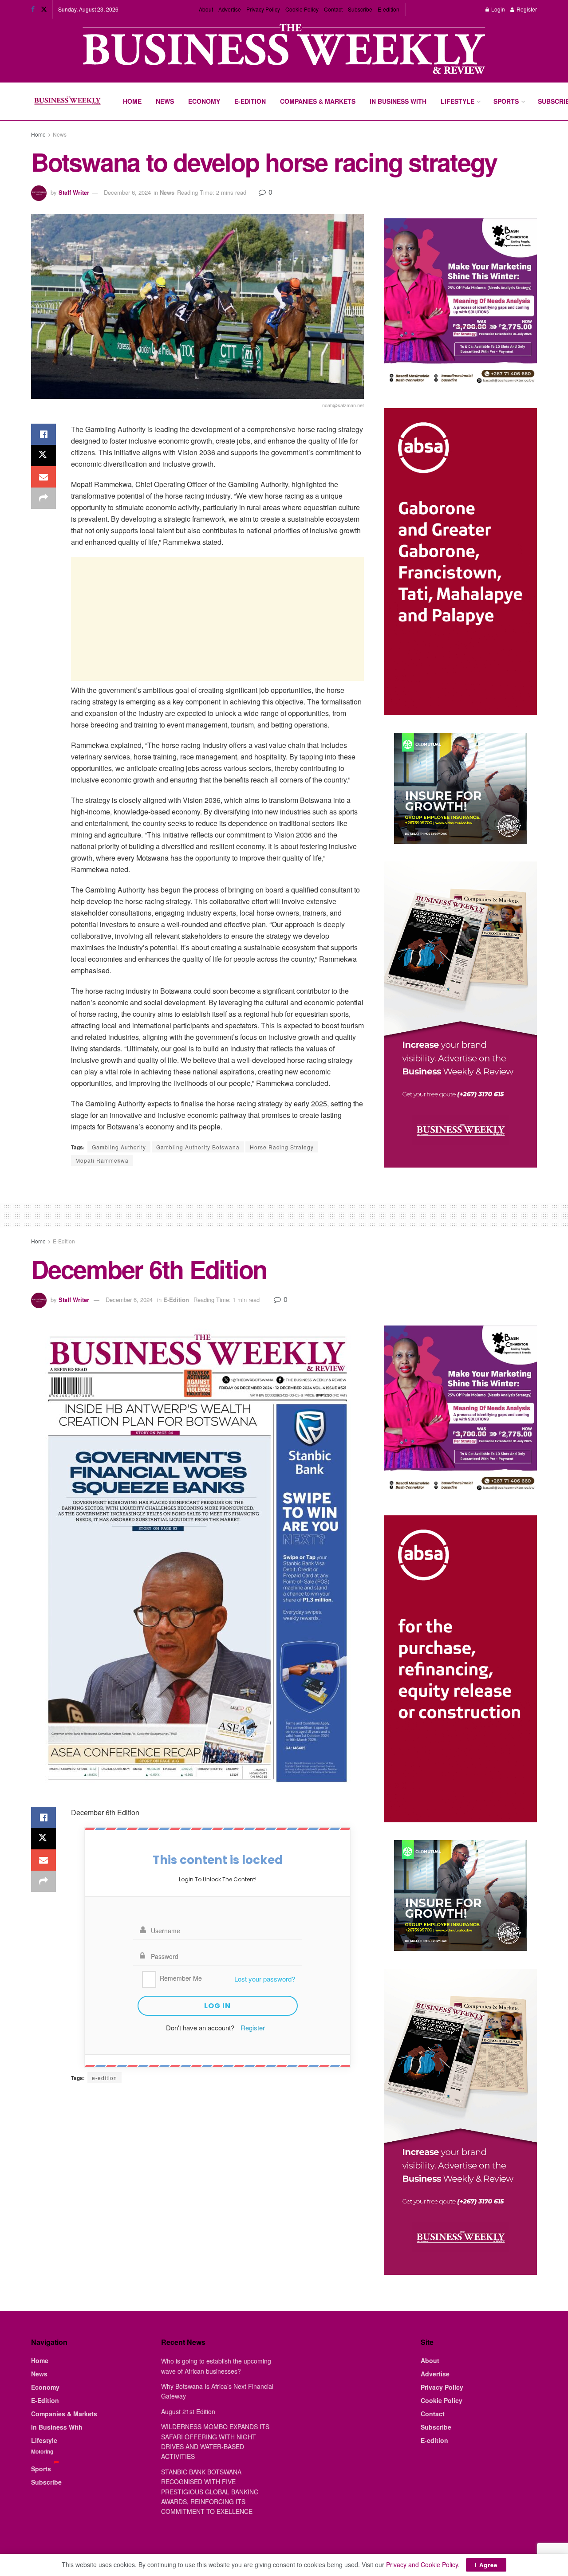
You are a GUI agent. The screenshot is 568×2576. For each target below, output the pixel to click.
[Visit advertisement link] (284, 50)
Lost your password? (265, 1979)
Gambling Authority (119, 1147)
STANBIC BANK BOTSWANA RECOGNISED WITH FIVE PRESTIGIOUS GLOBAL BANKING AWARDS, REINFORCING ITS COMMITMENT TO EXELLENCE (210, 2492)
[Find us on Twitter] (44, 9)
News (165, 101)
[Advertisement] (217, 619)
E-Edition (250, 101)
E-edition (389, 9)
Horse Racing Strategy (282, 1147)
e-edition (105, 2078)
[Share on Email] (43, 477)
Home (132, 101)
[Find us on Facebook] (33, 9)
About (206, 9)
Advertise (230, 9)
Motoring (42, 2451)
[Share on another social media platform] (43, 498)
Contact (333, 9)
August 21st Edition (188, 2411)
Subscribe (360, 9)
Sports (506, 101)
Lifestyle (458, 101)
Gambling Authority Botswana (198, 1147)
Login (497, 9)
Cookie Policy (302, 9)
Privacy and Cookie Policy (422, 2564)
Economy (204, 101)
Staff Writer (74, 192)
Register (526, 9)
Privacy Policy (263, 9)
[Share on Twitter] (43, 456)
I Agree (486, 2565)
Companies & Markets (318, 101)
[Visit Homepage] (67, 102)
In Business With (398, 101)
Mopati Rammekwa (102, 1160)
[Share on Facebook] (43, 434)
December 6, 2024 (127, 192)
